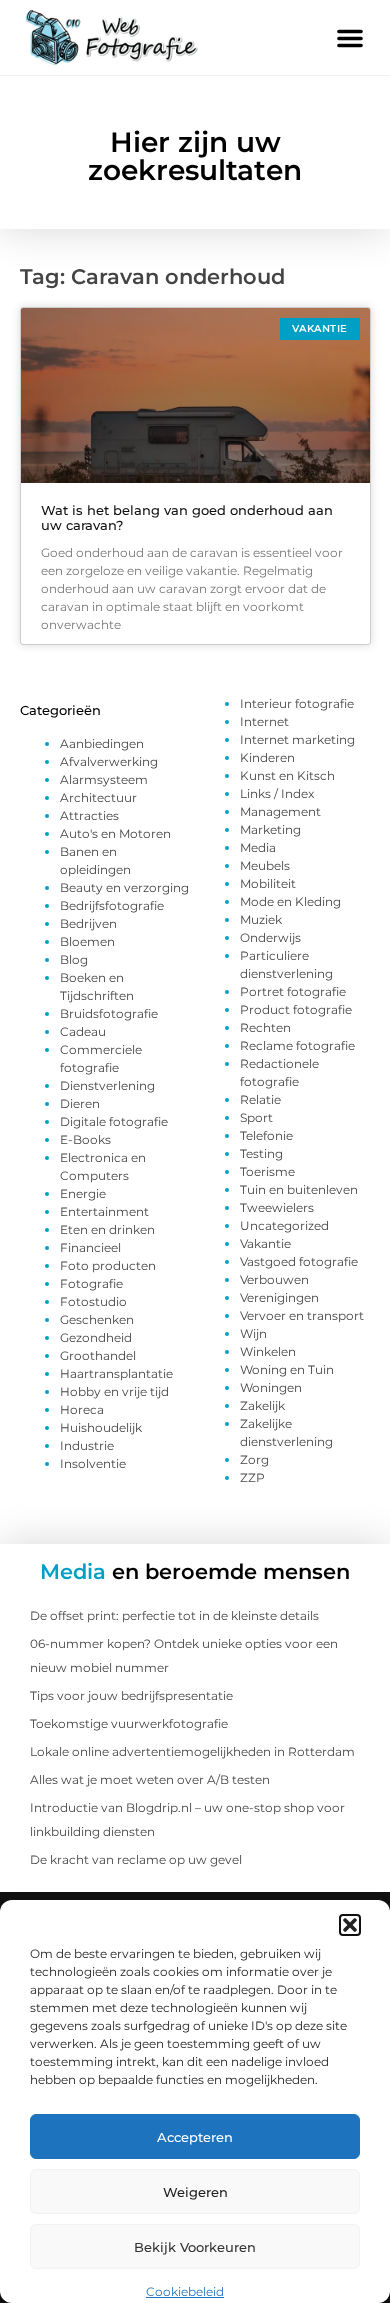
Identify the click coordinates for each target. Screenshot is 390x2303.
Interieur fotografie (297, 703)
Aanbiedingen (102, 743)
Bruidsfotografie (109, 1013)
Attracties (89, 815)
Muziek (261, 919)
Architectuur (98, 797)
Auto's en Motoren (115, 833)
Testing (261, 1153)
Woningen (271, 1387)
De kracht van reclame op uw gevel (136, 1859)
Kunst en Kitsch (287, 775)
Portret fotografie (293, 991)
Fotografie (91, 1283)
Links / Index (277, 793)
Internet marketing (297, 739)
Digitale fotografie (114, 1121)
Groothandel (98, 1355)
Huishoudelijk (101, 1427)
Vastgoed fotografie (299, 1261)
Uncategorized (284, 1225)
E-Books (85, 1139)
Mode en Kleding (290, 901)
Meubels (265, 865)
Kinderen (267, 757)
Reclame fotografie (297, 1045)
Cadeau (83, 1031)
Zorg (254, 1459)
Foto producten (108, 1265)
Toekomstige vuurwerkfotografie (129, 1723)
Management (280, 811)
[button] (350, 1925)
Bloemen (87, 941)
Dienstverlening (107, 1085)
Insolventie (93, 1463)
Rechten (265, 1027)
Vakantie (265, 1243)
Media (258, 847)
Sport (256, 1117)
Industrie (87, 1445)
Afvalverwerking (109, 761)
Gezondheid (96, 1337)
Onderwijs (270, 937)
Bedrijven (88, 923)
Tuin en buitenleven (299, 1189)
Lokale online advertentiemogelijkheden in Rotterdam (192, 1751)
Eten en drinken (107, 1229)
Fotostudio (93, 1301)
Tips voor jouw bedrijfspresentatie (131, 1695)
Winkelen (268, 1351)
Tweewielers (277, 1207)
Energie (83, 1193)
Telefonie (266, 1135)
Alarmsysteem (104, 779)
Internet (264, 721)
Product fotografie (296, 1009)
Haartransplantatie (116, 1373)
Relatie (260, 1099)
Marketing (270, 829)
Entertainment (104, 1211)
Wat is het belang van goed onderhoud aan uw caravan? (187, 518)
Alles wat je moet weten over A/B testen (150, 1779)
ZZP (252, 1477)
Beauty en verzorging (124, 887)
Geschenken (97, 1319)
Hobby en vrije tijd (114, 1391)
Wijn (253, 1333)
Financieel (90, 1247)
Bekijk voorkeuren (195, 2247)
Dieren (80, 1103)
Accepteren (195, 2137)
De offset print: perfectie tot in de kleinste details (174, 1615)
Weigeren (195, 2192)
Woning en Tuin (287, 1369)
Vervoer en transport (302, 1315)
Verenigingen (279, 1297)
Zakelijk (262, 1405)
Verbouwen (274, 1279)
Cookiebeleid (185, 2291)
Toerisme (267, 1171)
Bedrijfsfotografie (112, 905)
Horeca (82, 1409)
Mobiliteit (268, 883)
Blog (74, 959)
